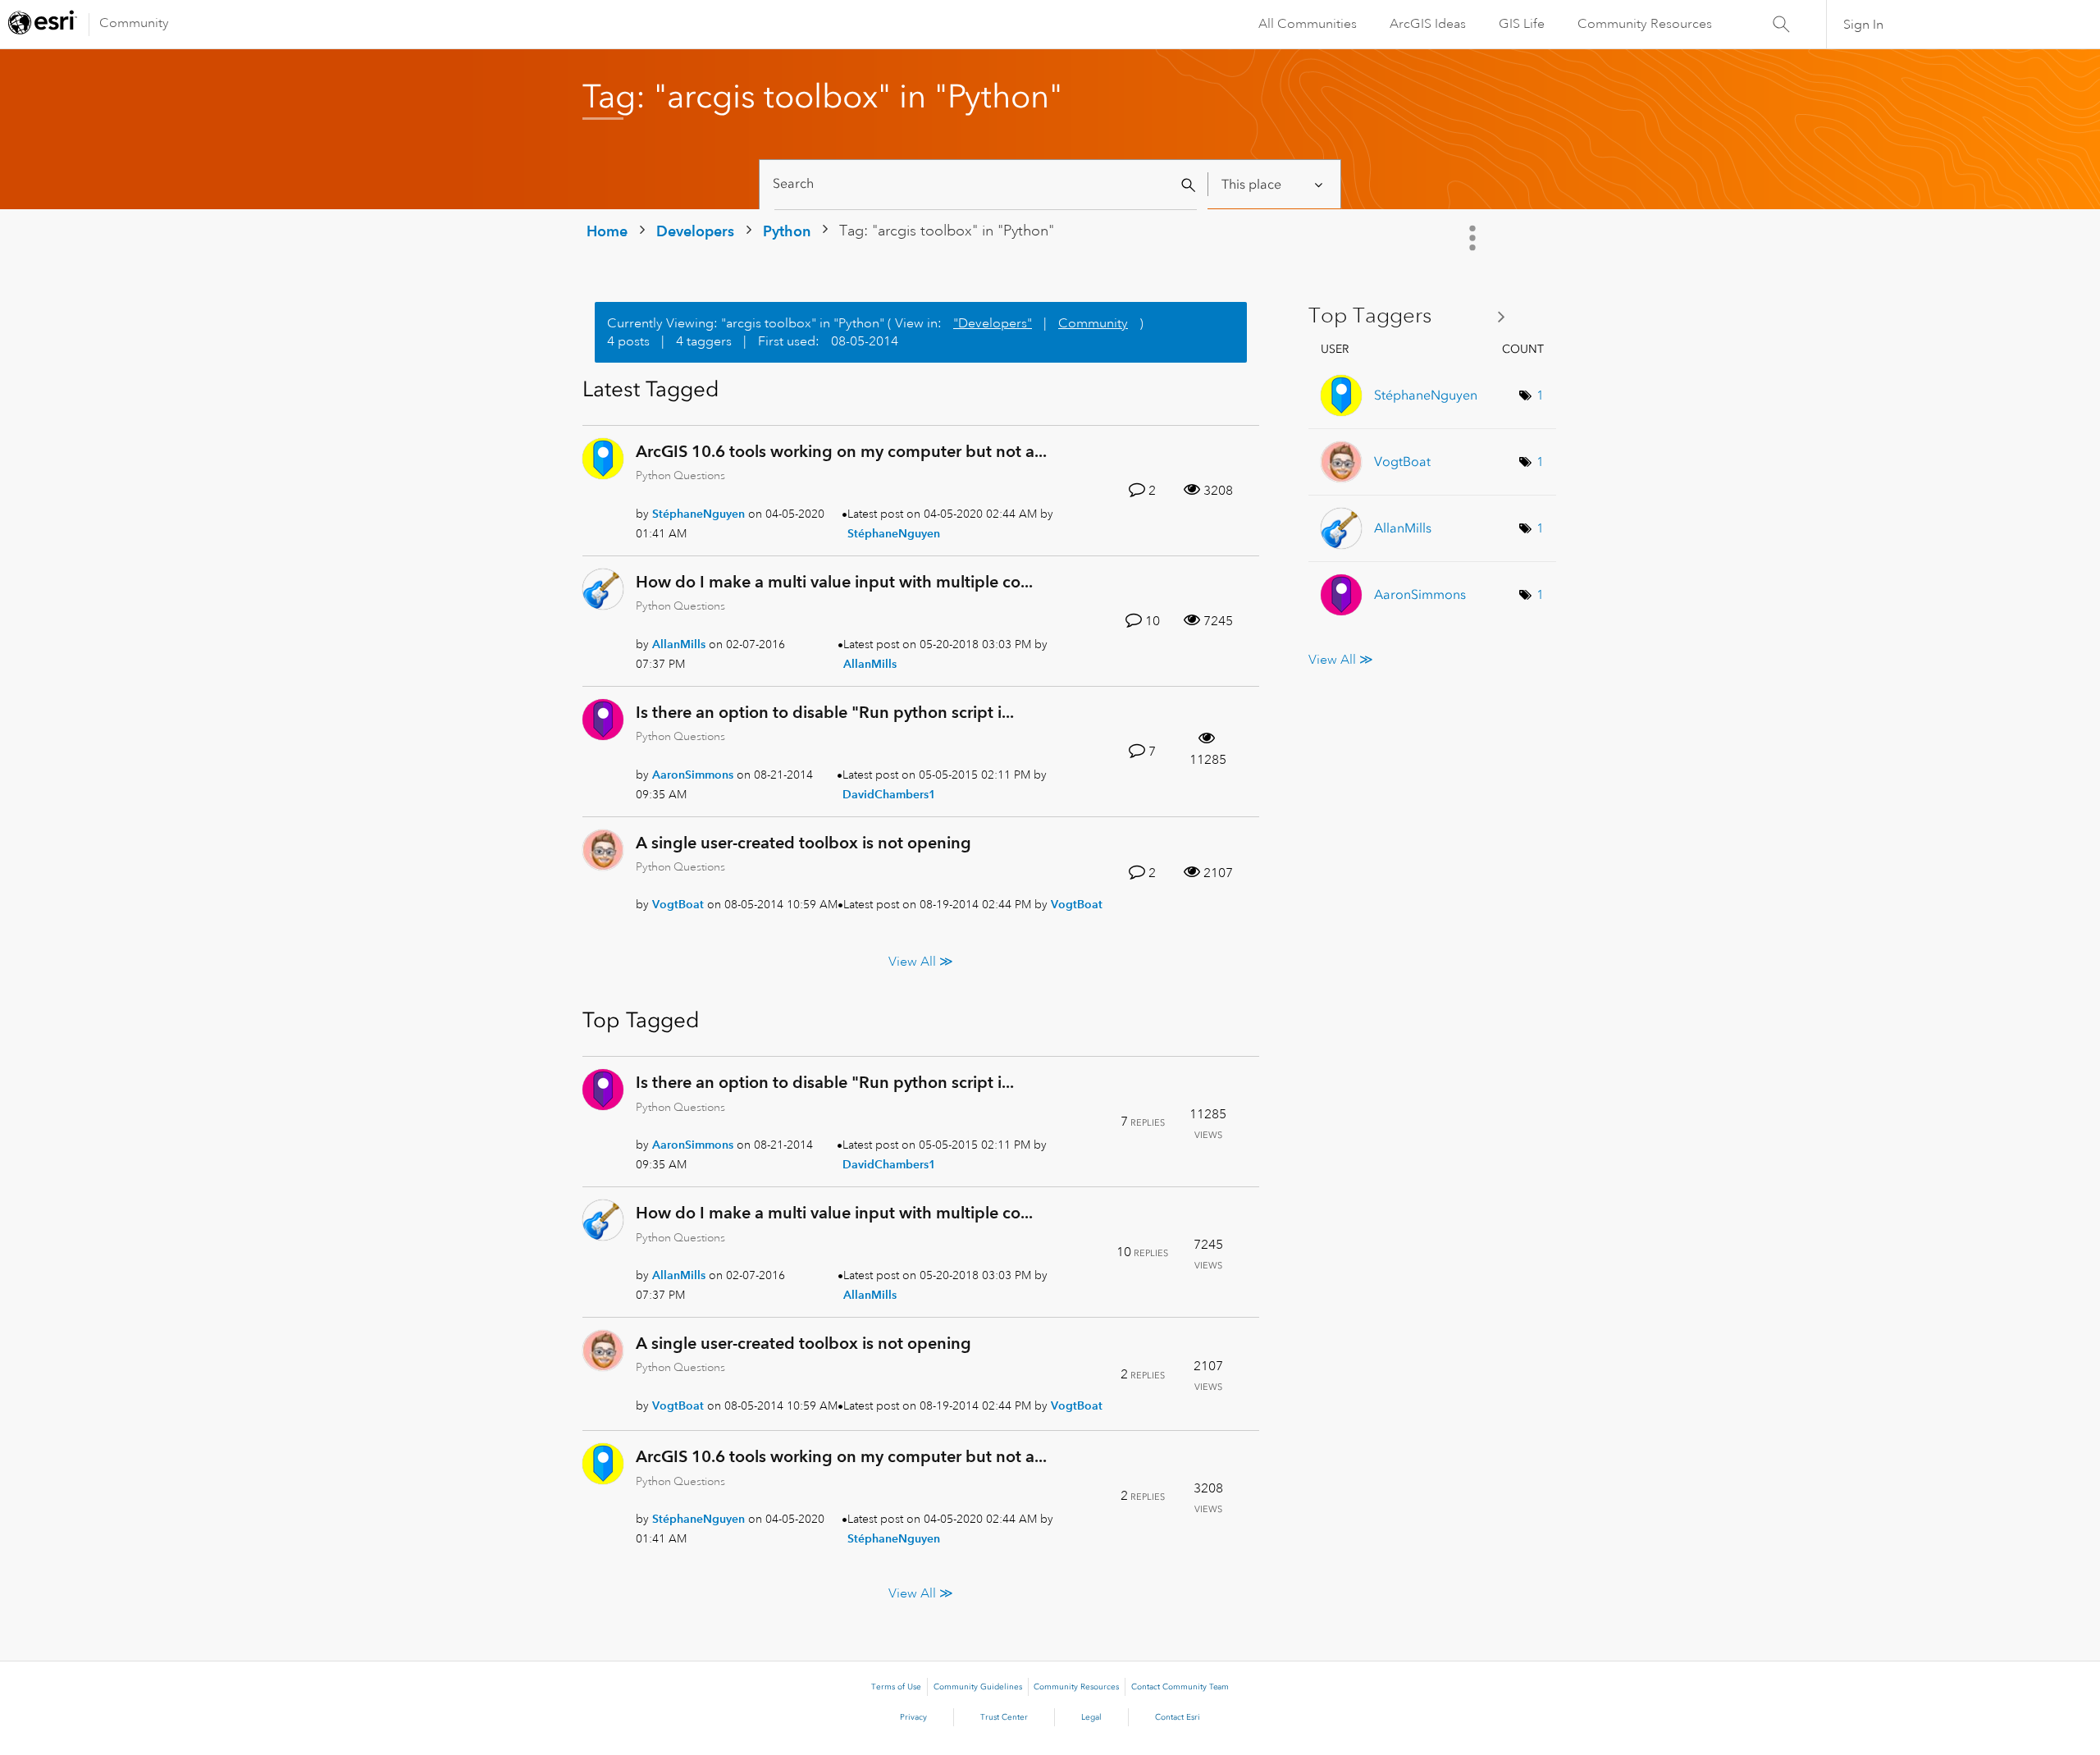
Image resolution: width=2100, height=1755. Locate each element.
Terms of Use (896, 1687)
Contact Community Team (1180, 1687)
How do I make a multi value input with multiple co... (834, 582)
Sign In (1863, 25)
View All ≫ (921, 962)
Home (607, 231)
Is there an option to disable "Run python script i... (825, 712)
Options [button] (1474, 238)
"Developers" (993, 323)
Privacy (913, 1717)
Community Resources (1645, 24)
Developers (695, 231)
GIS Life (1522, 24)
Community (134, 23)
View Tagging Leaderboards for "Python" (1413, 316)
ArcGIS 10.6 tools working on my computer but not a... (841, 451)
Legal (1091, 1717)
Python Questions (680, 475)
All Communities (1308, 24)
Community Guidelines (978, 1687)
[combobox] (986, 184)
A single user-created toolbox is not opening (803, 843)
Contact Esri (1178, 1717)
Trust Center (1004, 1717)
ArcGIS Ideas (1428, 24)
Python (787, 231)
